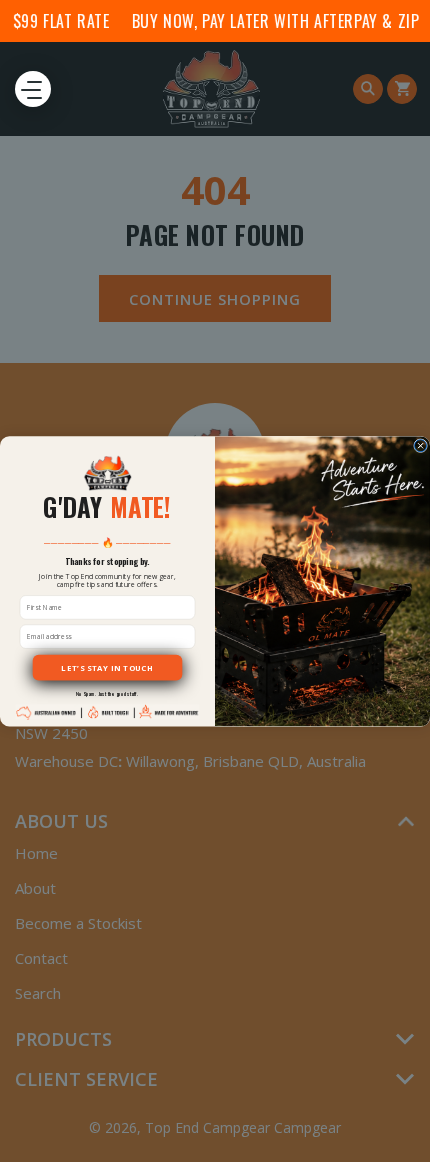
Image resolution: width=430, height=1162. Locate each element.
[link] (107, 473)
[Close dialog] (421, 445)
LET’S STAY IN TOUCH (107, 667)
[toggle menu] (33, 89)
